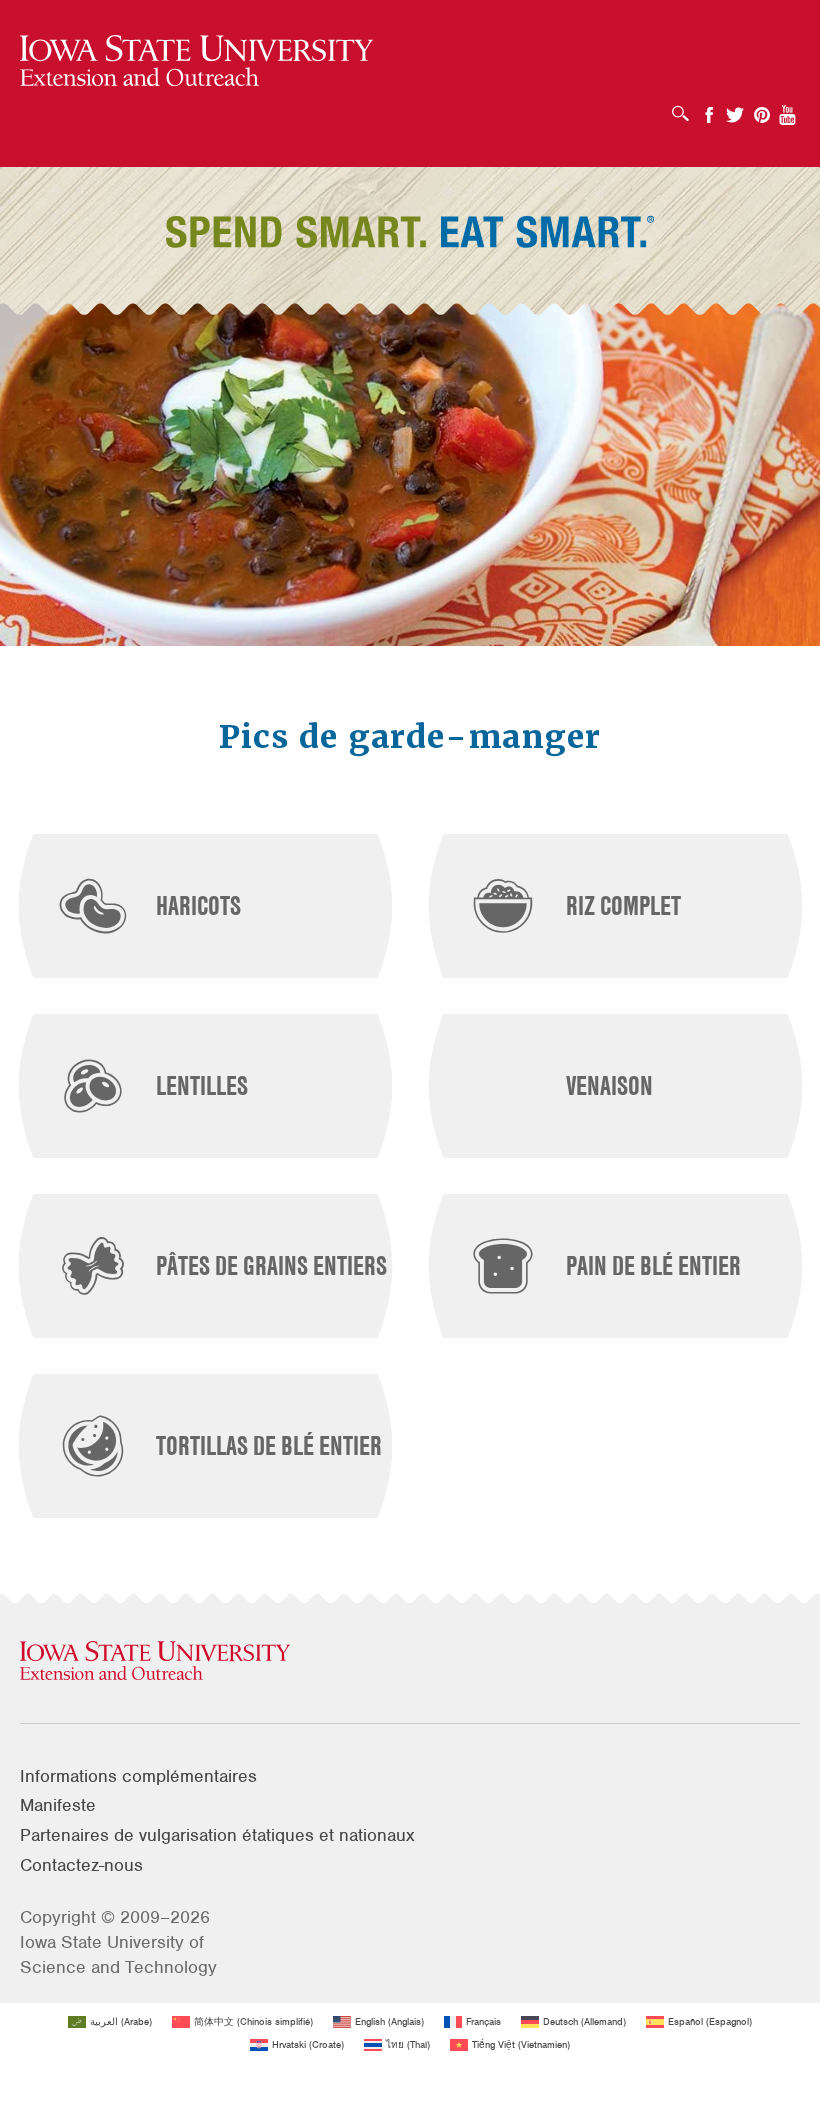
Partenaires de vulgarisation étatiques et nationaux (217, 1835)
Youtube (788, 108)
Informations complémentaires (138, 1776)
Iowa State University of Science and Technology (118, 1954)
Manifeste (58, 1805)
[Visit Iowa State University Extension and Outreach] (410, 1662)
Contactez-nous (81, 1865)
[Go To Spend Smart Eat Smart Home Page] (196, 61)
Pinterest (762, 108)
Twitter (735, 108)
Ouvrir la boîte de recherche (685, 107)
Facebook (709, 108)
